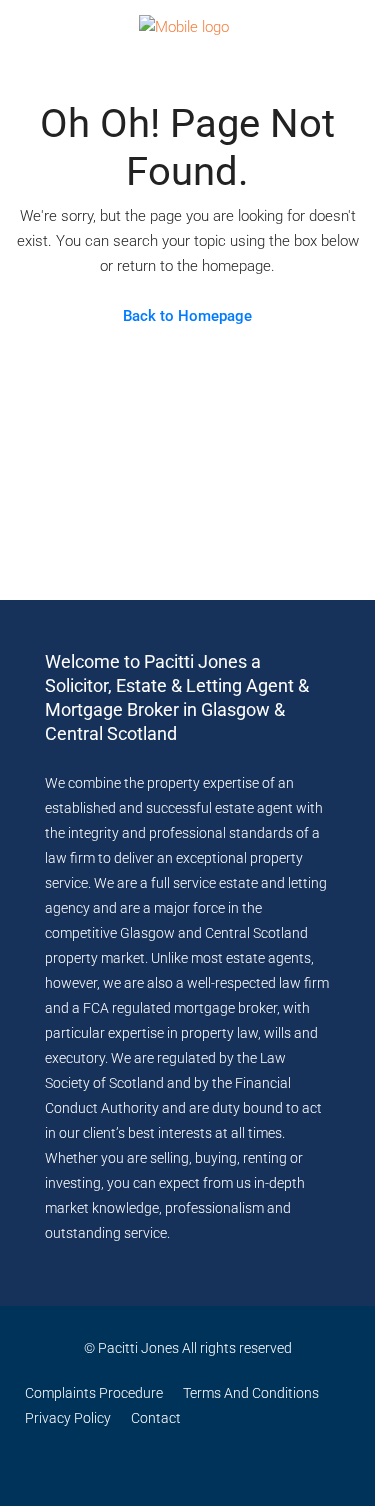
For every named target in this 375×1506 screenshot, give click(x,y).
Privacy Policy (68, 1418)
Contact (156, 1418)
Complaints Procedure (94, 1393)
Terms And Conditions (251, 1393)
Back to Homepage (187, 316)
